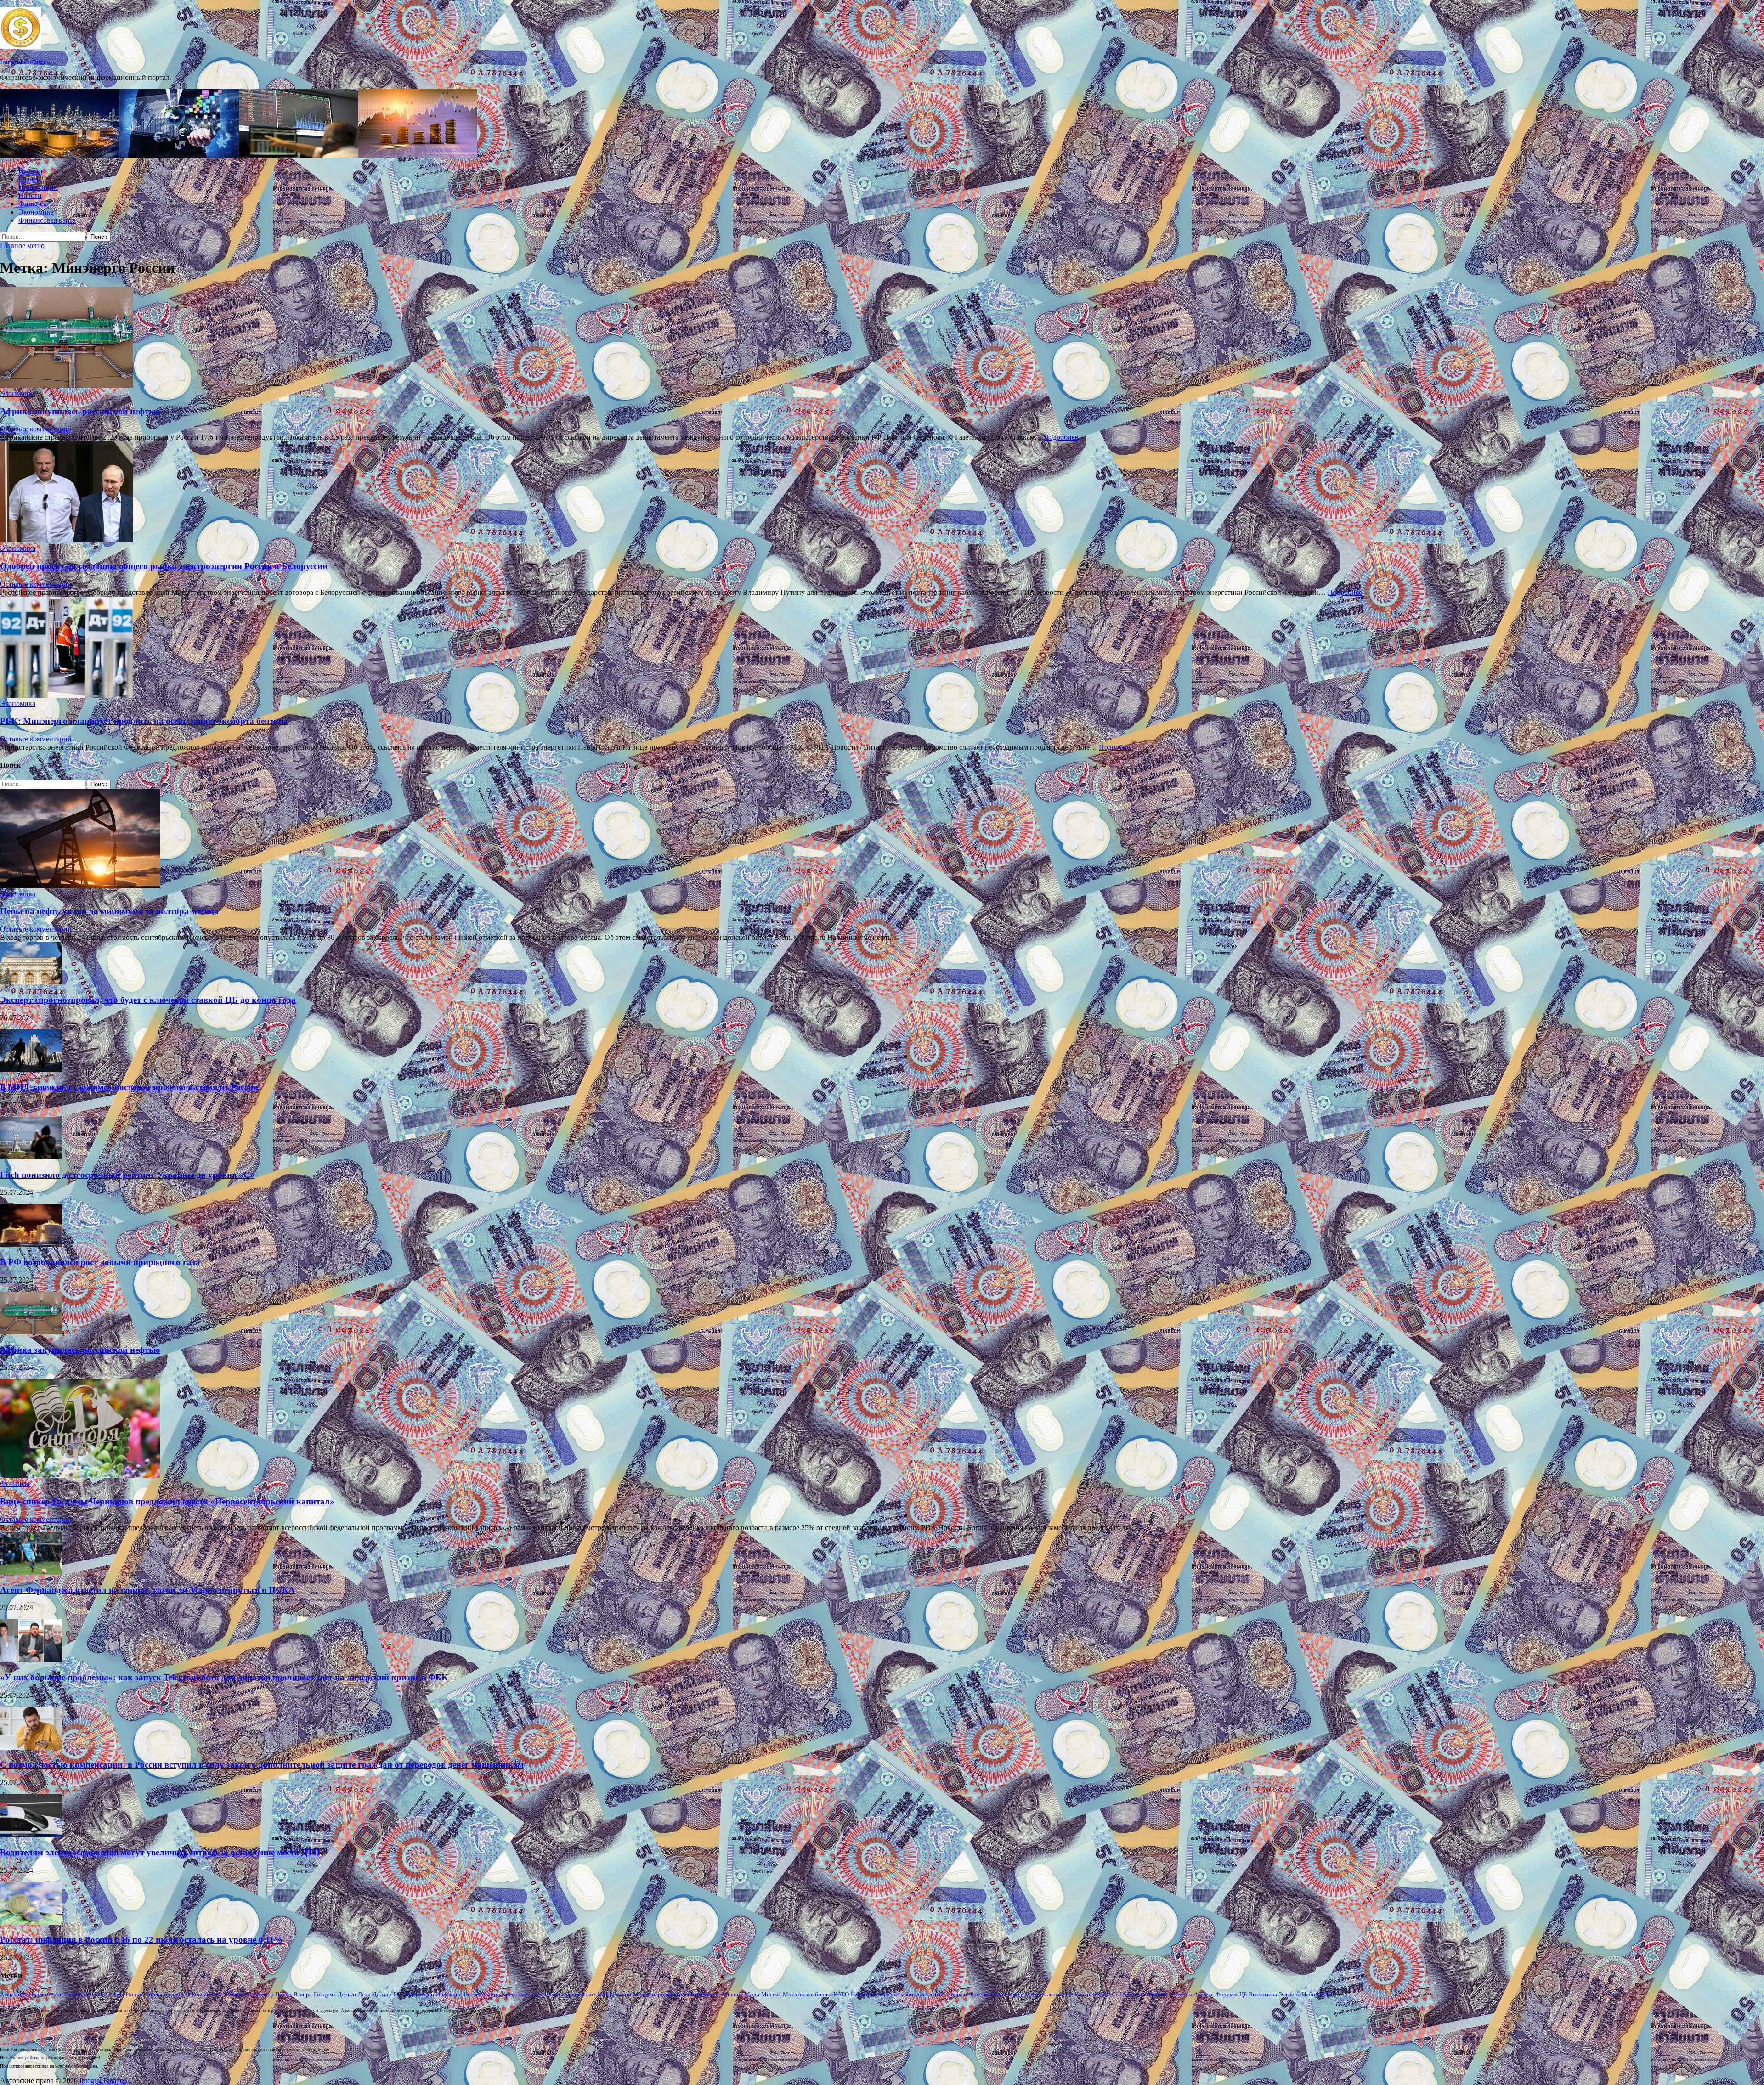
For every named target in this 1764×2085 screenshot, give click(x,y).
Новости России (968, 1994)
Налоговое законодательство (908, 1994)
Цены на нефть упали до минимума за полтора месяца (109, 911)
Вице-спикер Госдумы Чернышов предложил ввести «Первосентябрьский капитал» (167, 1501)
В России (198, 1994)
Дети (364, 1994)
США (1119, 1994)
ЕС (397, 1994)
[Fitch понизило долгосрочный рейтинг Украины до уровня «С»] (31, 1157)
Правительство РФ (1049, 1994)
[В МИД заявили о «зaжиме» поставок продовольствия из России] (31, 1070)
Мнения (732, 1994)
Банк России (128, 1994)
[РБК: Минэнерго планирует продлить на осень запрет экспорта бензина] (882, 648)
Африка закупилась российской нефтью (80, 411)
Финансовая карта (47, 220)
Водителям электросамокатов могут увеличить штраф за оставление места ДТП (160, 1852)
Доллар (382, 1994)
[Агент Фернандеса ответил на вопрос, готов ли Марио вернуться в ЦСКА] (31, 1572)
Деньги (347, 1994)
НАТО (841, 1994)
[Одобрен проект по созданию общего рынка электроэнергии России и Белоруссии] (882, 493)
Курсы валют (579, 1994)
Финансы (33, 204)
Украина (1156, 1994)
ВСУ (218, 1994)
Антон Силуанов (68, 1994)
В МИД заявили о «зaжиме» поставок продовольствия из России (129, 1087)
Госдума (325, 1994)
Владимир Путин (270, 1994)
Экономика (36, 212)
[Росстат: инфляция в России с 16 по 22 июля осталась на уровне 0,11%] (31, 1922)
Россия (1084, 1994)
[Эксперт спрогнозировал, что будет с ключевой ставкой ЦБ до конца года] (31, 982)
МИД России (614, 1994)
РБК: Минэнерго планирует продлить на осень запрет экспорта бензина (144, 721)
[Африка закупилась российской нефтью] (882, 338)
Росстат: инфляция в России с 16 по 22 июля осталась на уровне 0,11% (141, 1940)
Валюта (30, 171)
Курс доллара (543, 1994)
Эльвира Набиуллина (1306, 1994)
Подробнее (1061, 437)
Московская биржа (807, 1994)
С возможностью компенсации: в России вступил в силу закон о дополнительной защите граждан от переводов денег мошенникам (262, 1765)
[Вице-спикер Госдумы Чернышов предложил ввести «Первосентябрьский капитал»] (80, 1475)
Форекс (1204, 1994)
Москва (771, 1994)
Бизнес (29, 179)
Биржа (154, 1994)
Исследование (482, 1994)
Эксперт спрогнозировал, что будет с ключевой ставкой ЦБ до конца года (148, 1000)
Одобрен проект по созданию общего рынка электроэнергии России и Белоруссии (164, 566)
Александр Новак (22, 1994)
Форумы (1227, 1994)
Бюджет (174, 1994)
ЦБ (1243, 1994)
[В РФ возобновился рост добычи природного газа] (31, 1244)
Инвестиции (38, 187)
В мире (303, 1994)
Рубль (1102, 1994)
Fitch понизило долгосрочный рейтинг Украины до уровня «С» (127, 1175)
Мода (752, 1994)
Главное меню (22, 246)
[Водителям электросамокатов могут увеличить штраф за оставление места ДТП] (31, 1834)
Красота (512, 1994)
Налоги (30, 195)
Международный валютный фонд (677, 1994)
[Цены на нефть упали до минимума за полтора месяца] (80, 885)
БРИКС (101, 1994)
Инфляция (449, 1994)
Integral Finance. (24, 62)
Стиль (1136, 1994)
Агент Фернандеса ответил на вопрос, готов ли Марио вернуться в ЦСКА (147, 1590)
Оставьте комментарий (36, 429)
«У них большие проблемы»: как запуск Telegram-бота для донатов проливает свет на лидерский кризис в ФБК (224, 1677)
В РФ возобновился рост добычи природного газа (100, 1262)
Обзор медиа (1007, 1994)
